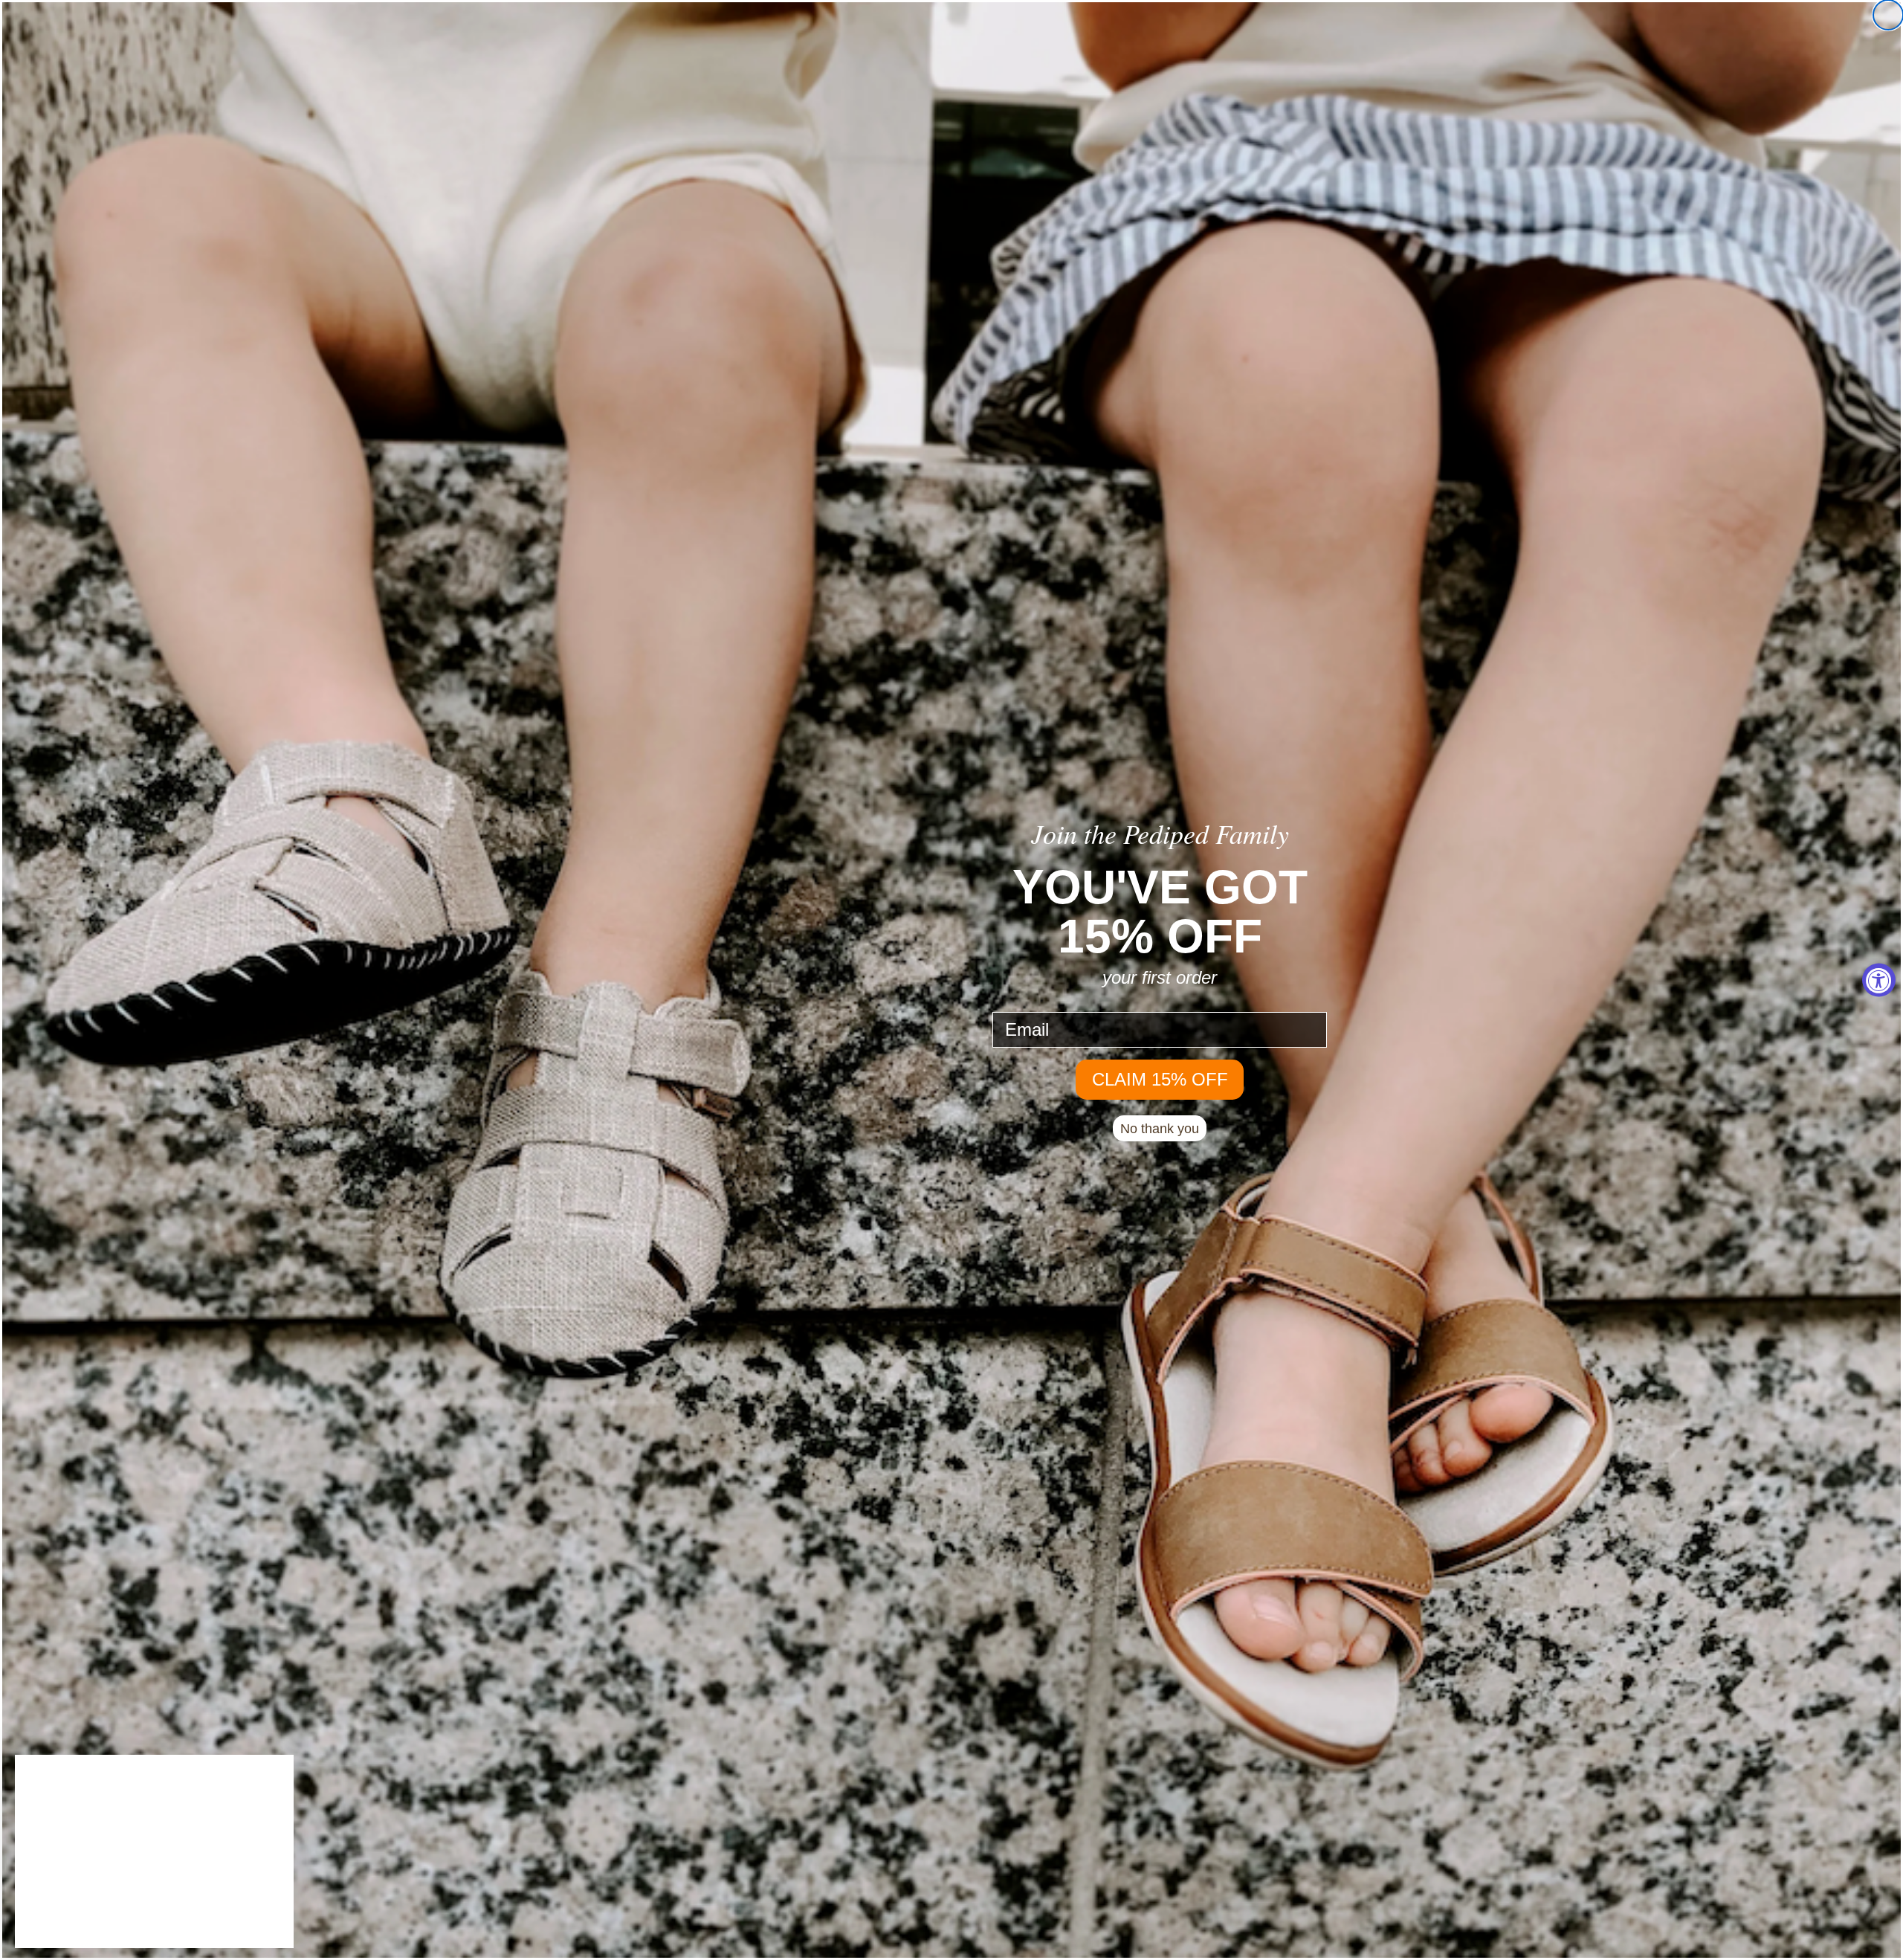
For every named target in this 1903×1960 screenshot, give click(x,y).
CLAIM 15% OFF (1160, 1079)
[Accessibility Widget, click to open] (1879, 980)
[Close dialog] (1888, 15)
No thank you (1160, 1129)
